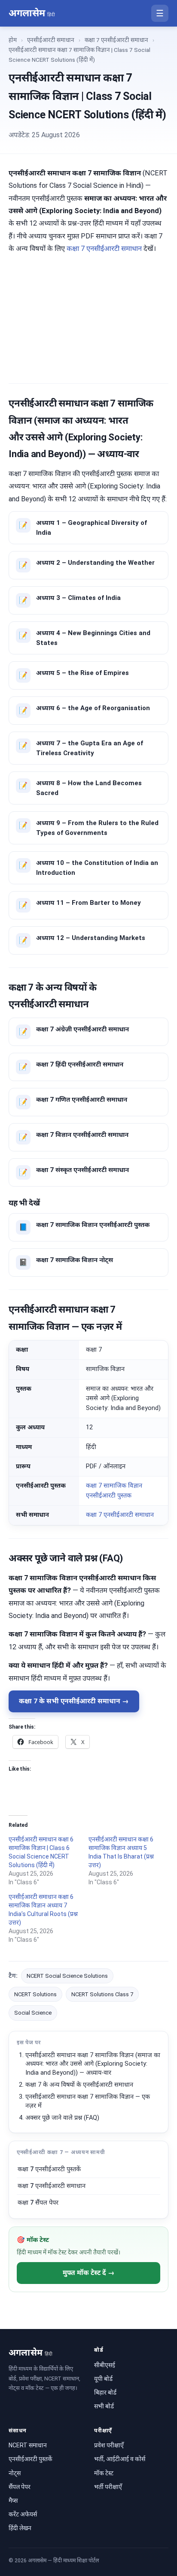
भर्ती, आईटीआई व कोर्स (120, 2459)
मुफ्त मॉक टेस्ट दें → (89, 2273)
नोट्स (15, 2473)
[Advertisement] (88, 317)
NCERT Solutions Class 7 (102, 1994)
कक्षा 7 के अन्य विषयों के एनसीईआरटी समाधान (79, 2085)
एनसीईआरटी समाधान (51, 40)
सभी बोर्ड (104, 2406)
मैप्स (13, 2501)
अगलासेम (32, 13)
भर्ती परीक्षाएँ (108, 2487)
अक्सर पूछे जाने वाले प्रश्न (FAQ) (62, 2118)
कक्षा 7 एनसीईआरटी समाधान (116, 40)
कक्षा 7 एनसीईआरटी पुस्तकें (49, 2169)
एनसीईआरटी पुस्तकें (31, 2459)
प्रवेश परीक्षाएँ (109, 2445)
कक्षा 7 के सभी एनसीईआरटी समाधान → (74, 1701)
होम (13, 40)
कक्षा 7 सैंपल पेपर (38, 2203)
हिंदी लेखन (20, 2528)
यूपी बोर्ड (103, 2379)
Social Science (33, 2013)
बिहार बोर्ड (105, 2392)
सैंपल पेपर (20, 2487)
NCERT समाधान (28, 2445)
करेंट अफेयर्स (23, 2514)
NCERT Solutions (35, 1994)
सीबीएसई (105, 2365)
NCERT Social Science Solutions (67, 1976)
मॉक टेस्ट (104, 2473)
